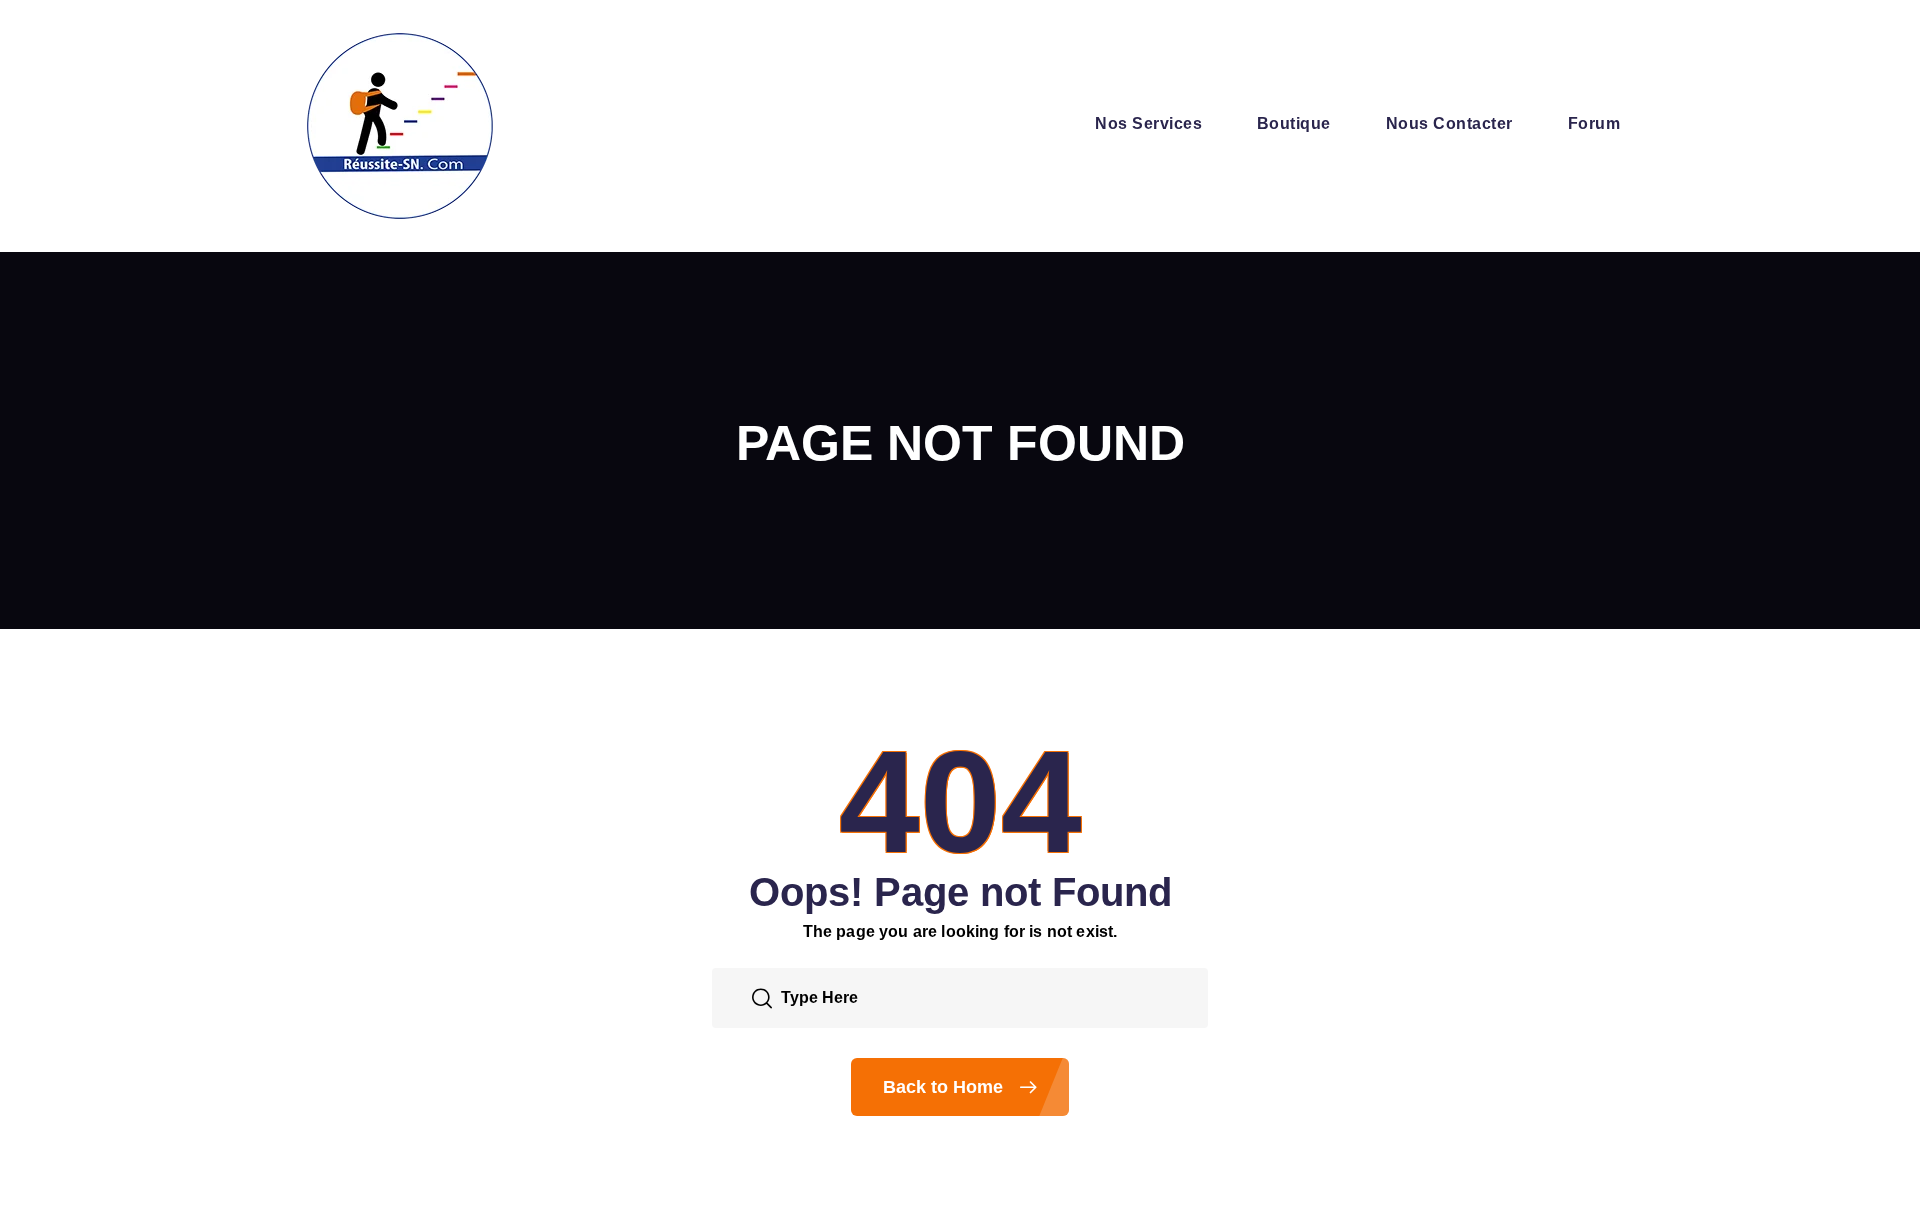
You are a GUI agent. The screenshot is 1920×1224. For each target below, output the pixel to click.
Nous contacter (1449, 123)
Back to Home (945, 1087)
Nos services (1148, 123)
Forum (1594, 123)
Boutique (1294, 123)
